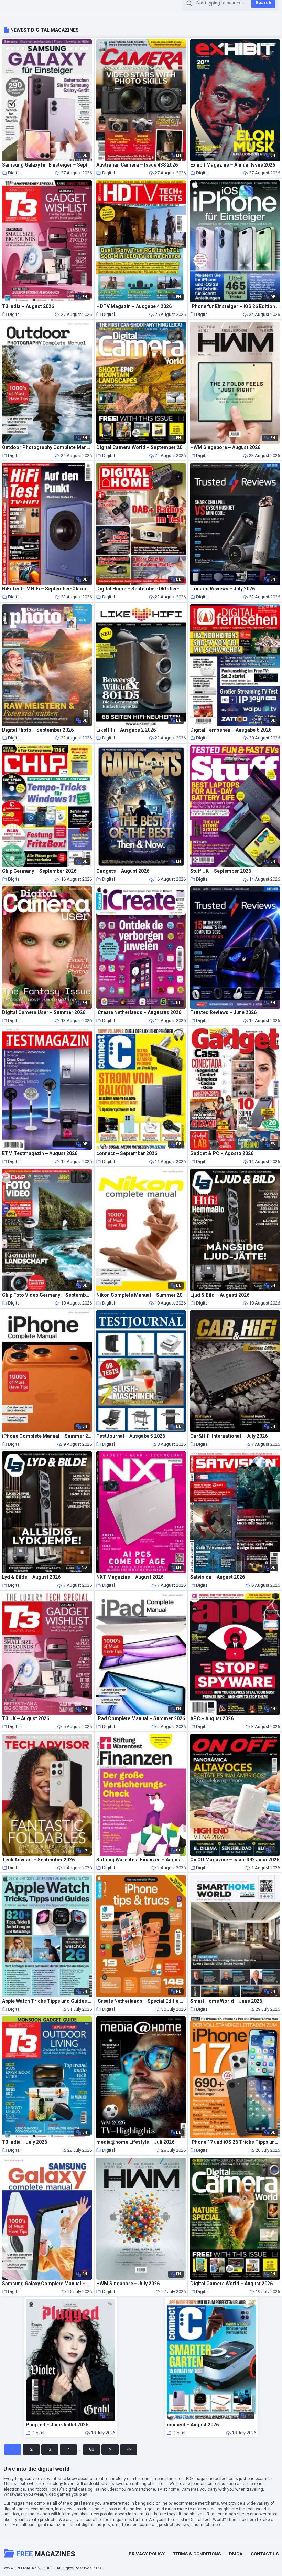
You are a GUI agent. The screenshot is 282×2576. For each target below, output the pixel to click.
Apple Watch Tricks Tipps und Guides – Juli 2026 (47, 2001)
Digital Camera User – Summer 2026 (44, 1013)
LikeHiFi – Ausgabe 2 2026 (126, 730)
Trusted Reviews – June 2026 (223, 1013)
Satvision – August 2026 (218, 1577)
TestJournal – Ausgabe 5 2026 (131, 1436)
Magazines (46, 2554)
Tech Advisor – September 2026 (38, 1860)
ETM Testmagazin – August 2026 (40, 1154)
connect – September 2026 (127, 1154)
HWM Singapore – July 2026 (128, 2284)
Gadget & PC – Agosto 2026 (222, 1154)
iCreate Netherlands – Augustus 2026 (139, 1013)
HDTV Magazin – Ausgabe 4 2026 (134, 306)
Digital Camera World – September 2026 (141, 448)
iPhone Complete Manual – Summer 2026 (47, 1436)
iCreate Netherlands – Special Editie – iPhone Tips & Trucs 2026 (141, 2001)
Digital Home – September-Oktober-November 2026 (141, 589)
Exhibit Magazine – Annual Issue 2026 (233, 165)
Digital (14, 173)
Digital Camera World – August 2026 (231, 2284)
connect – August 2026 (193, 2425)
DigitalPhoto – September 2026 (38, 730)
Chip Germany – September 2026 (39, 871)
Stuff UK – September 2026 (221, 871)
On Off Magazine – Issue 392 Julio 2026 (235, 1860)
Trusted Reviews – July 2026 (223, 589)
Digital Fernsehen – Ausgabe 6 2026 (231, 730)
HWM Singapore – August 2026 (225, 448)
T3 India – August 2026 (28, 306)
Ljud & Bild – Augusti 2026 (220, 1295)
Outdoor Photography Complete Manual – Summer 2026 (47, 448)
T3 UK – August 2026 (26, 1719)
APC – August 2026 (212, 1719)
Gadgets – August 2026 (123, 871)
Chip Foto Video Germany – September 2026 (47, 1295)
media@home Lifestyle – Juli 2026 (135, 2142)
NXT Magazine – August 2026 (130, 1577)
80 (91, 2449)
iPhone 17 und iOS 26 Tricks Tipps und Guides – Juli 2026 (235, 2142)
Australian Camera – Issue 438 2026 (137, 165)
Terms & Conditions (197, 2554)
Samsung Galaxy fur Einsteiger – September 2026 (47, 165)
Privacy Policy (147, 2554)
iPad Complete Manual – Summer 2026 (141, 1719)
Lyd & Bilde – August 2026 (31, 1577)
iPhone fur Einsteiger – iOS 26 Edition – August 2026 (235, 306)
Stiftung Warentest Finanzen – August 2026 (141, 1860)
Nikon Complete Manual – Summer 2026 (141, 1295)
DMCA (236, 2554)
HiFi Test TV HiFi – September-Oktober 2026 (47, 589)
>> (129, 2449)
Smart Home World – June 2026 (226, 2001)
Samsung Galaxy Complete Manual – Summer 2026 (47, 2284)
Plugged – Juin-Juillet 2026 (57, 2425)
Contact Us (265, 2554)
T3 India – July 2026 (25, 2142)
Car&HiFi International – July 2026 (229, 1436)
